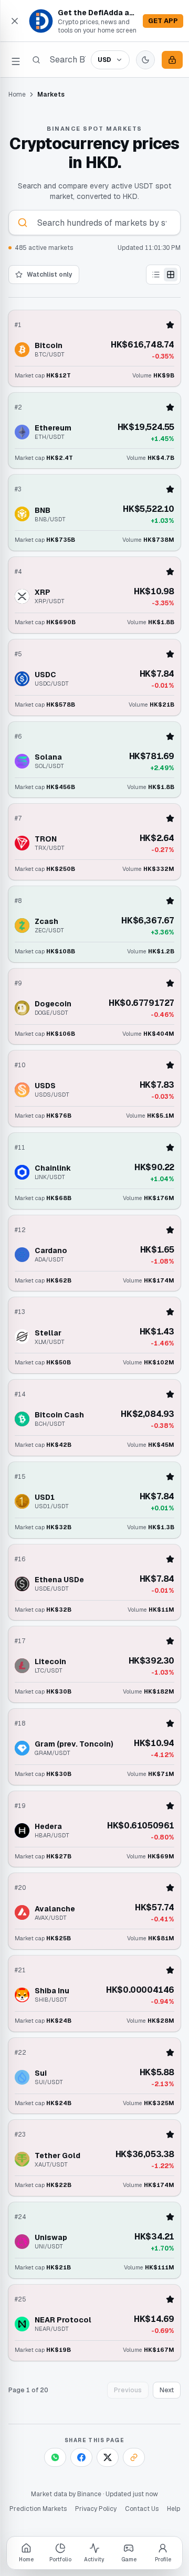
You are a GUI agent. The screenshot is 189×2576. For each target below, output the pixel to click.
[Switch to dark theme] (145, 60)
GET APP (163, 21)
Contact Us (142, 2509)
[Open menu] (16, 60)
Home (17, 94)
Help (174, 2509)
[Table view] (156, 275)
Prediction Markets (38, 2509)
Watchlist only (50, 275)
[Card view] (171, 275)
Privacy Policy (96, 2509)
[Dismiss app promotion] (15, 21)
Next (167, 2390)
